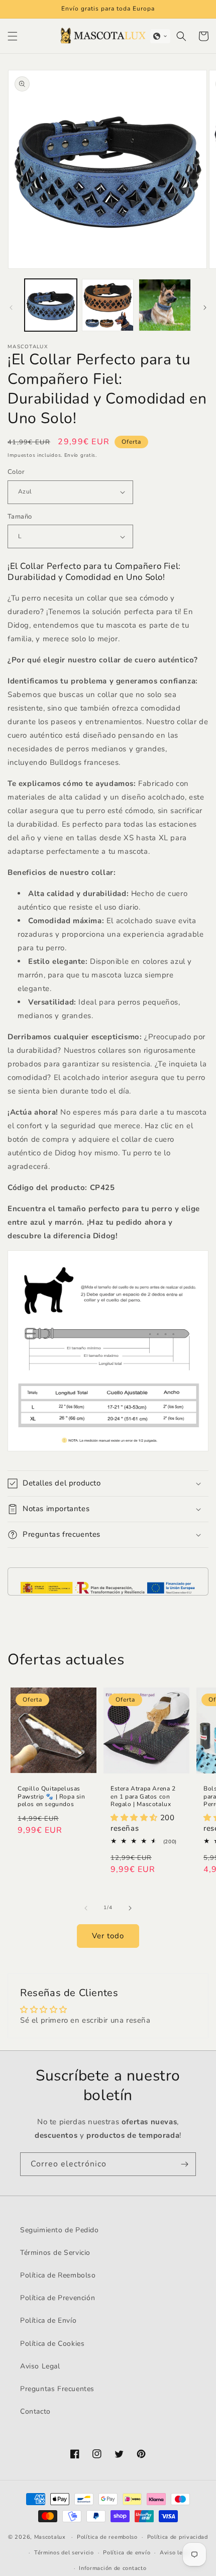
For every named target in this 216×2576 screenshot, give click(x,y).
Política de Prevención (58, 2298)
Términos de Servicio (55, 2253)
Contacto (35, 2411)
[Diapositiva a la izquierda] (11, 308)
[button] (13, 36)
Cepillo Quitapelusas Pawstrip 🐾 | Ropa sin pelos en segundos (51, 1797)
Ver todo (108, 1936)
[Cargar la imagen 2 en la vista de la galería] (108, 305)
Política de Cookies (52, 2344)
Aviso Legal (40, 2366)
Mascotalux (50, 2537)
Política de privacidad (178, 2537)
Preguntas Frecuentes (57, 2389)
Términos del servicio (64, 2553)
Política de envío (127, 2553)
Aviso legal (176, 2553)
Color (16, 472)
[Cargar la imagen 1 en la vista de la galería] (51, 305)
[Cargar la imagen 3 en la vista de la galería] (165, 305)
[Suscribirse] (184, 2164)
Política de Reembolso (58, 2275)
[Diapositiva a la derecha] (205, 308)
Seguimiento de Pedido (60, 2230)
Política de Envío (48, 2320)
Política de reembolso (107, 2537)
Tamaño (20, 517)
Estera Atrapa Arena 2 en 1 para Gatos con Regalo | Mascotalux (143, 1797)
